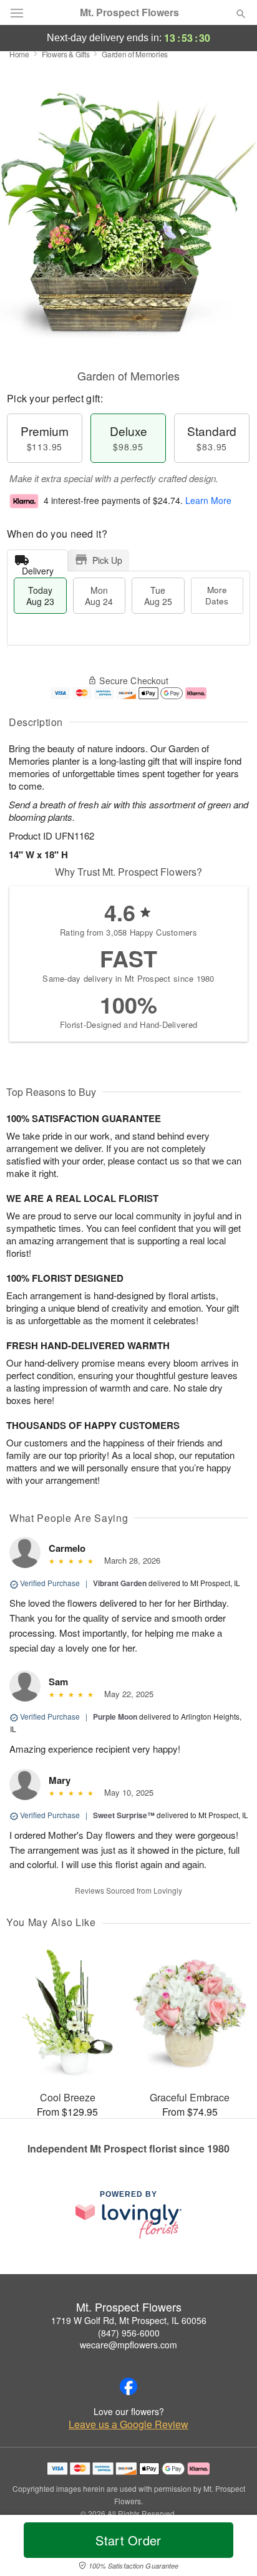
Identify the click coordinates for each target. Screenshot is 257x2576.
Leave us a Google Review (128, 2424)
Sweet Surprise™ (124, 1815)
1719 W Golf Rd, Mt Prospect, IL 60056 (129, 2320)
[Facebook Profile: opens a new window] (128, 2386)
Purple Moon (115, 1717)
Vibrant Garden (120, 1583)
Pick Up (107, 560)
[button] (230, 2548)
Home (19, 54)
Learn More (208, 500)
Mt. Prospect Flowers (129, 12)
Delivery (38, 568)
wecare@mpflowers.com (128, 2345)
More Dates (217, 595)
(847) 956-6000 (129, 2333)
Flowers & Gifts (66, 54)
